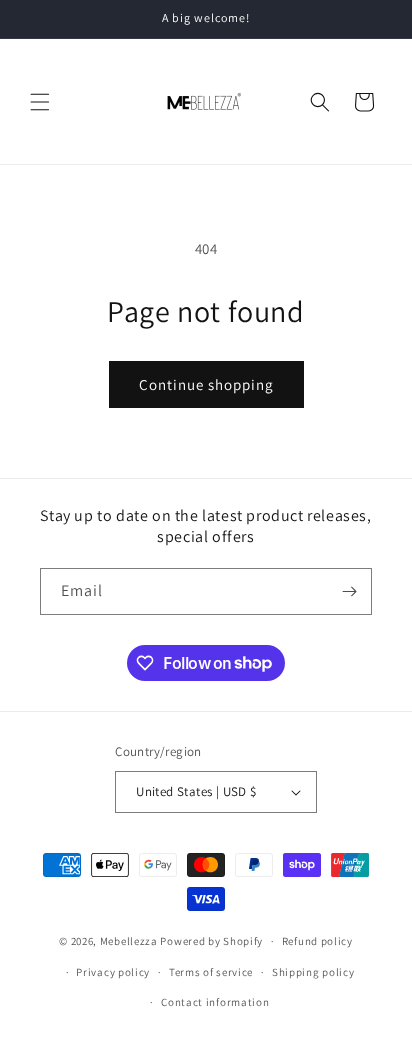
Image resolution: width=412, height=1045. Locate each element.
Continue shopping (206, 384)
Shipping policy (313, 972)
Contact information (215, 1002)
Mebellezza (129, 941)
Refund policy (317, 941)
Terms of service (211, 972)
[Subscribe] (349, 591)
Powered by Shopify (211, 941)
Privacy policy (113, 972)
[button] (40, 102)
